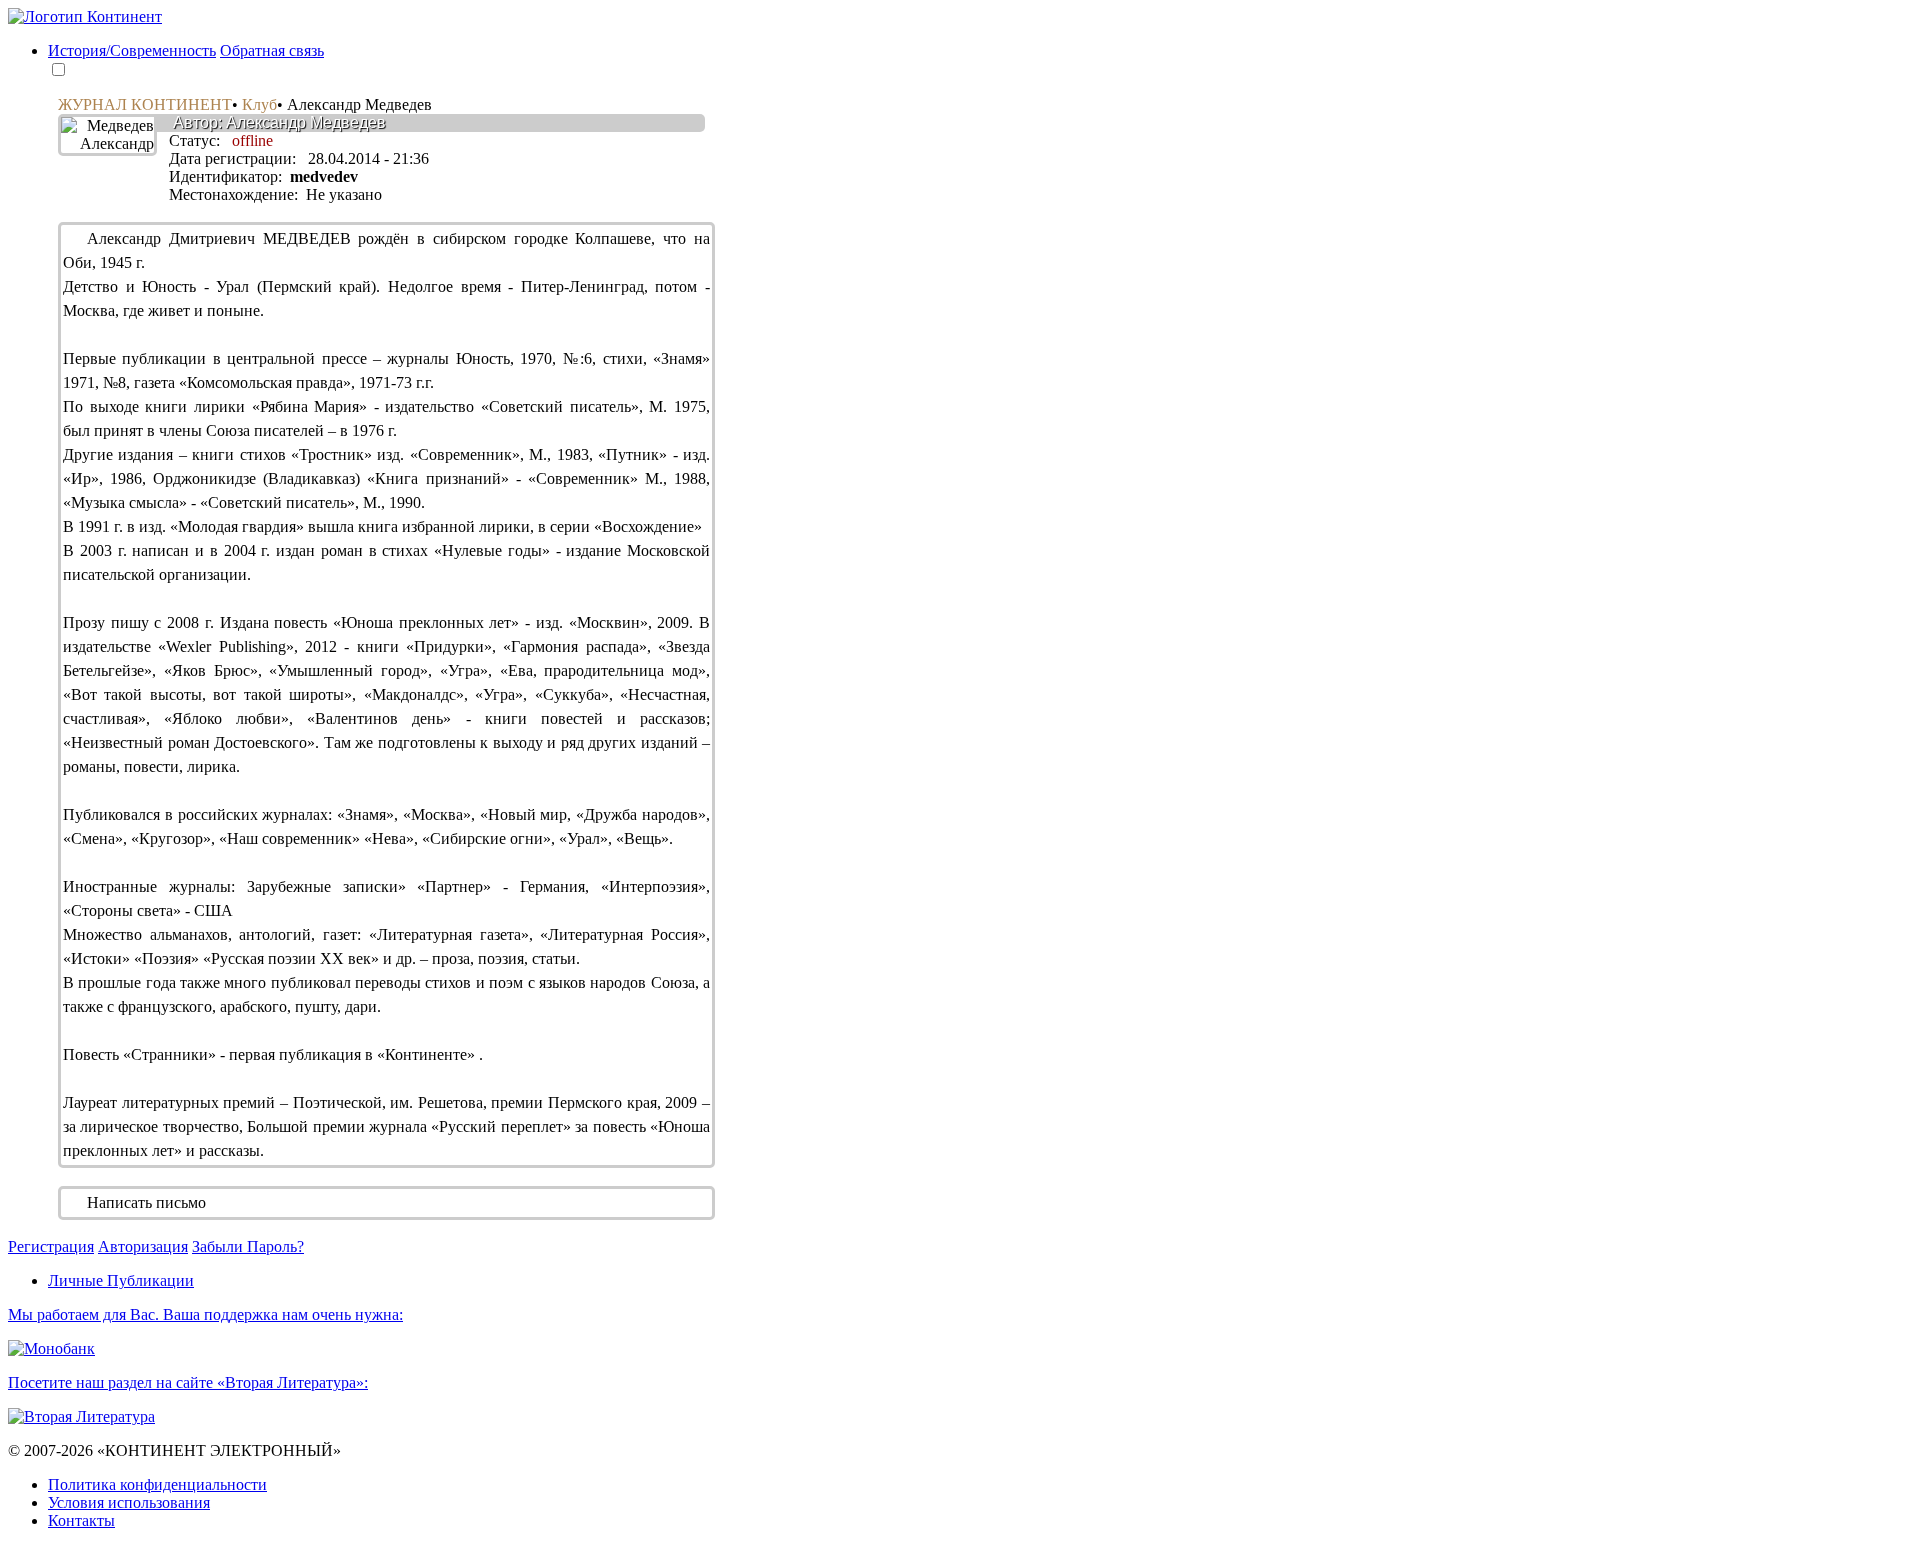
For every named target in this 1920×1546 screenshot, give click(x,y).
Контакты (81, 1520)
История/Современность (132, 50)
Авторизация (143, 1246)
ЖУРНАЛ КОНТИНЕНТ (145, 104)
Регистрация (51, 1246)
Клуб (259, 104)
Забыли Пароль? (248, 1246)
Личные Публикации (121, 1280)
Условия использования (129, 1502)
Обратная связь (272, 50)
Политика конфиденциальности (157, 1484)
